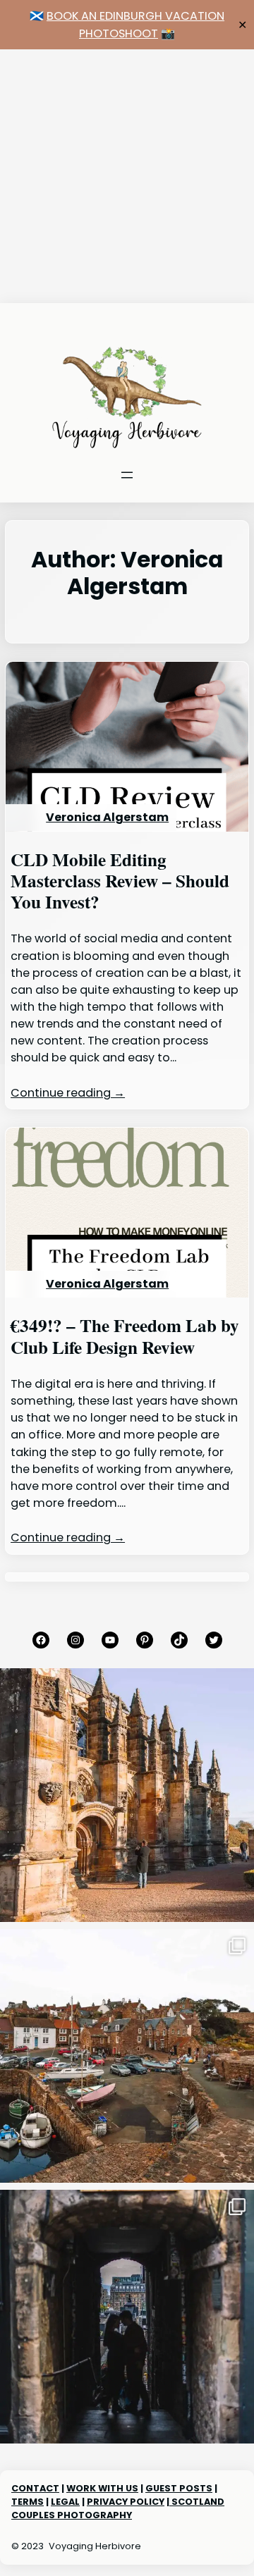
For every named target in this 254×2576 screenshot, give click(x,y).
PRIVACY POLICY (126, 2502)
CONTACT (35, 2488)
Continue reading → (68, 1093)
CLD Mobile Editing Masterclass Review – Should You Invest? (120, 881)
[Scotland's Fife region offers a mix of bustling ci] (127, 2056)
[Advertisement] (127, 176)
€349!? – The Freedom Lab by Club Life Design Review (125, 1337)
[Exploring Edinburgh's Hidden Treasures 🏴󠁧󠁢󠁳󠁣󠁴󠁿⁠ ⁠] (127, 2317)
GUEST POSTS (179, 2488)
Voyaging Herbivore (95, 2546)
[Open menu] (127, 475)
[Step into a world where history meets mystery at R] (127, 1795)
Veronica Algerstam (107, 817)
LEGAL (65, 2502)
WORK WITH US (102, 2488)
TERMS (28, 2502)
